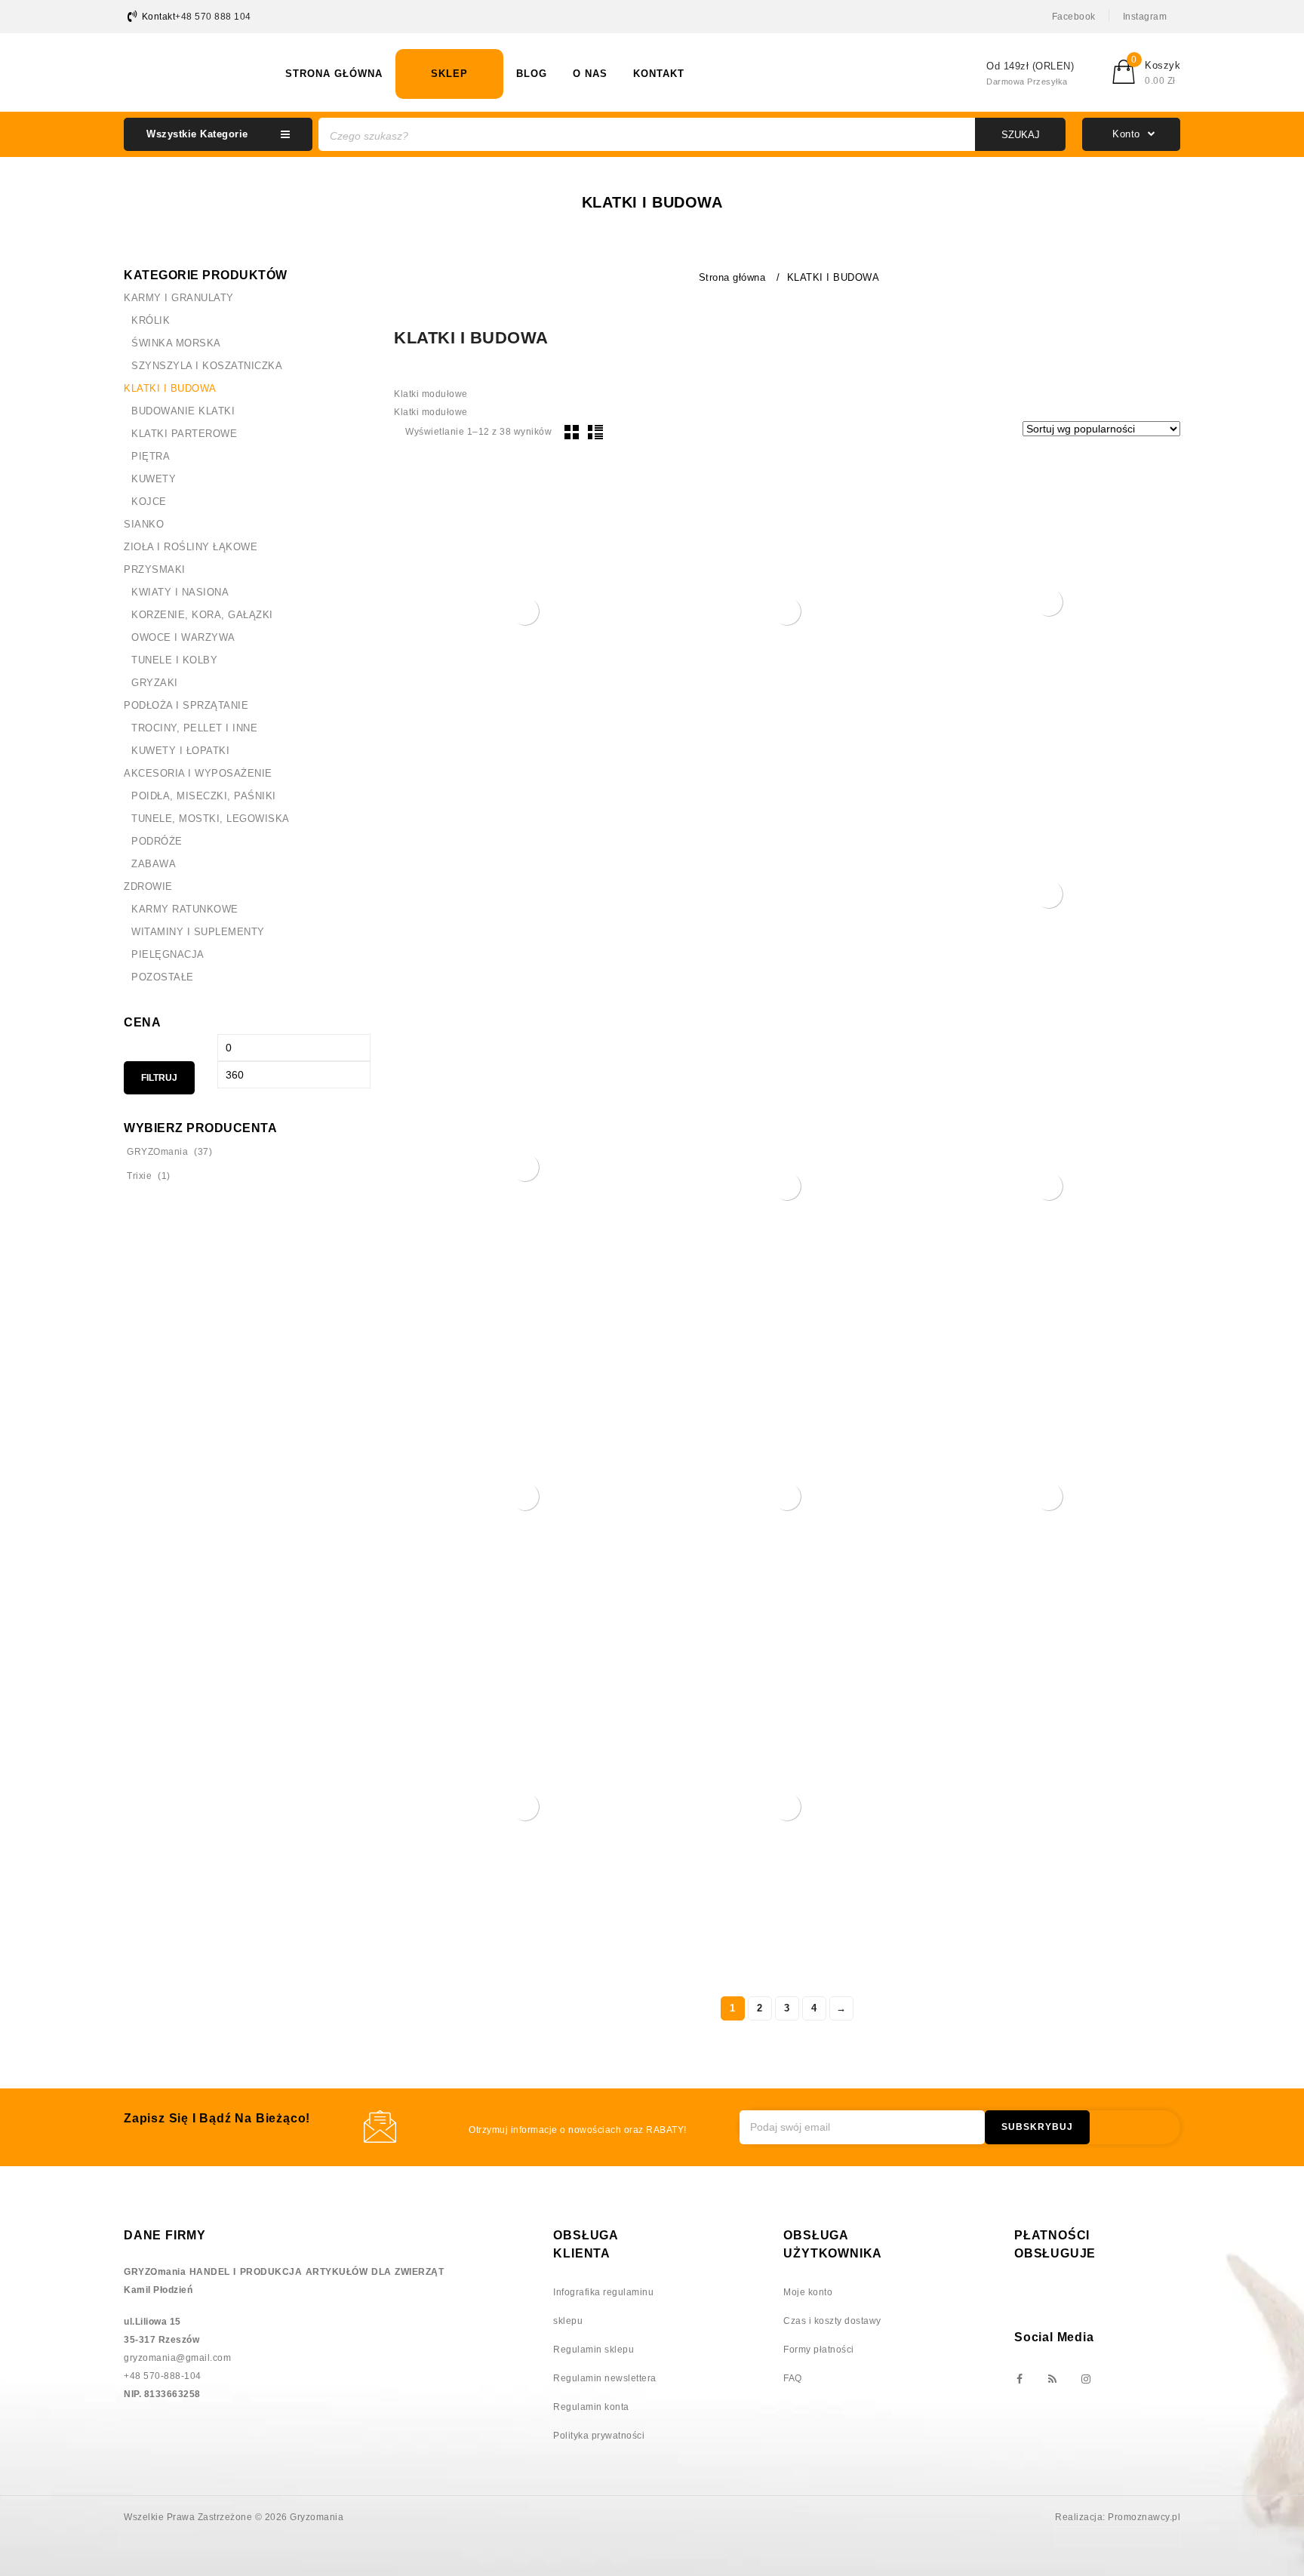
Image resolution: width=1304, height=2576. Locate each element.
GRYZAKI (155, 683)
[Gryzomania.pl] (195, 70)
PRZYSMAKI (155, 569)
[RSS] (1052, 2380)
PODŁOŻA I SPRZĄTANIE (186, 705)
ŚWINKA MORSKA (176, 343)
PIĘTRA (151, 456)
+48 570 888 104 (213, 17)
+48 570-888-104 (163, 2376)
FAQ (793, 2378)
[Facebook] (1019, 2380)
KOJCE (149, 502)
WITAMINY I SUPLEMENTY (198, 932)
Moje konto (808, 2292)
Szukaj (1021, 135)
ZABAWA (154, 864)
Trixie (139, 1176)
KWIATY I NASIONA (180, 592)
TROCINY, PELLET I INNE (194, 728)
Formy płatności (819, 2350)
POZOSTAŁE (163, 977)
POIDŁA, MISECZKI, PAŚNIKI (204, 796)
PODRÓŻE (157, 841)
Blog (532, 74)
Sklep (449, 74)
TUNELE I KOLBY (174, 660)
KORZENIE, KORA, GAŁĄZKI (202, 615)
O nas (590, 74)
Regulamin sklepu (594, 2350)
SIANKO (144, 524)
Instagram (1145, 17)
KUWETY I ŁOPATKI (180, 751)
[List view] (595, 432)
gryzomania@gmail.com (177, 2358)
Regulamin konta (591, 2407)
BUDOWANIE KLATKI (183, 411)
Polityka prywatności (599, 2436)
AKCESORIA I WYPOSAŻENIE (198, 773)
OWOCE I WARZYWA (183, 637)
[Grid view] (572, 432)
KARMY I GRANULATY (179, 298)
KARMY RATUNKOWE (185, 909)
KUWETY (154, 479)
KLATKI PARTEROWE (184, 434)
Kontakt (659, 74)
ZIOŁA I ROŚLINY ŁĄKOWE (191, 547)
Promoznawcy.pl (1144, 2517)
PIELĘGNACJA (168, 954)
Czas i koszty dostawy (832, 2321)
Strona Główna (334, 74)
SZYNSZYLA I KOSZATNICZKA (207, 366)
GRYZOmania (157, 1152)
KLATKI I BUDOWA (170, 388)
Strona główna (732, 277)
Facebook (1074, 17)
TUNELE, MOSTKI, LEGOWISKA (211, 819)
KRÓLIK (151, 320)
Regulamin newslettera (605, 2378)
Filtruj (159, 1078)
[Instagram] (1085, 2380)
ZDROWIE (148, 886)
